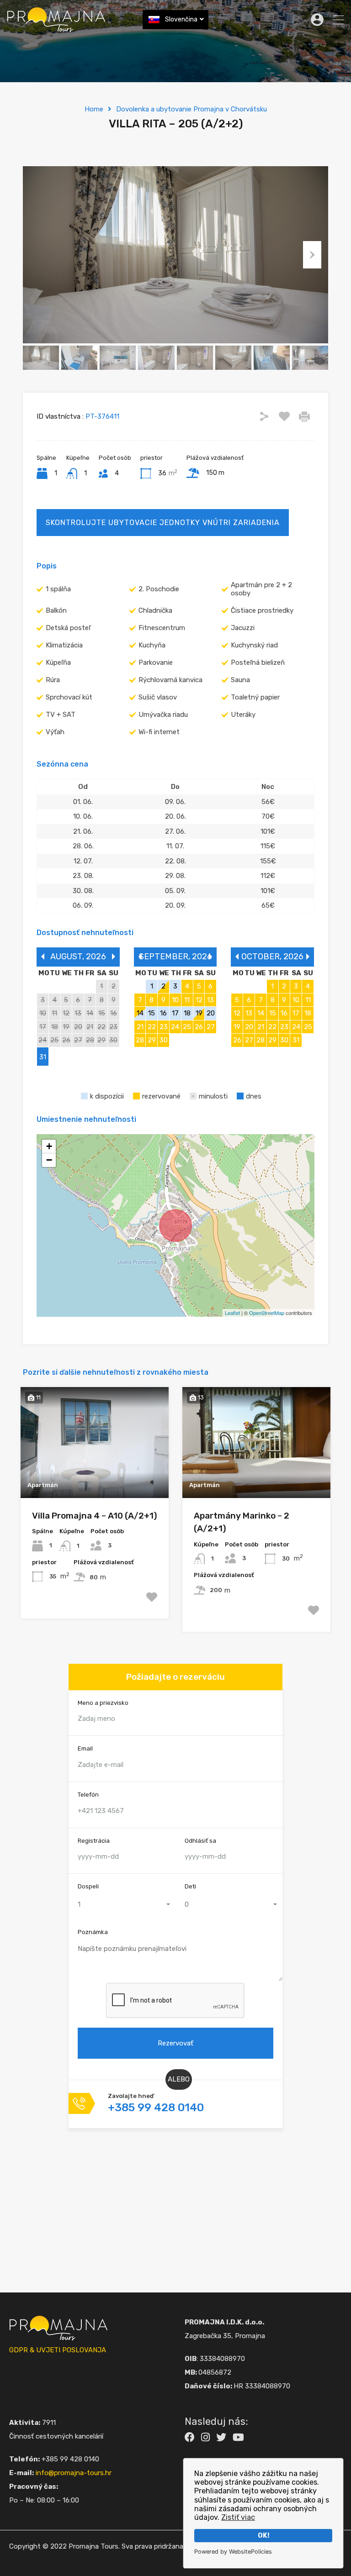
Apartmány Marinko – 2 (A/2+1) (242, 1522)
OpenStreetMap (267, 1313)
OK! (263, 2536)
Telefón (88, 1795)
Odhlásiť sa (200, 1841)
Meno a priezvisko (103, 1703)
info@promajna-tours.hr (74, 2473)
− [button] (49, 1160)
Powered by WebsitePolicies (233, 2552)
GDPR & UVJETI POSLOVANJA (58, 2350)
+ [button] (49, 1146)
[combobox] (122, 1904)
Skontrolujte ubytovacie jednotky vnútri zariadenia (163, 523)
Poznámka (93, 1932)
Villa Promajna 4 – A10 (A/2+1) (95, 1516)
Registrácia (94, 1841)
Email (85, 1748)
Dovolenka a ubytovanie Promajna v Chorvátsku (191, 109)
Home (94, 109)
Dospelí (88, 1886)
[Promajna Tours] (56, 28)
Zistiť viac (238, 2517)
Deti (190, 1886)
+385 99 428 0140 (156, 2108)
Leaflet (232, 1313)
